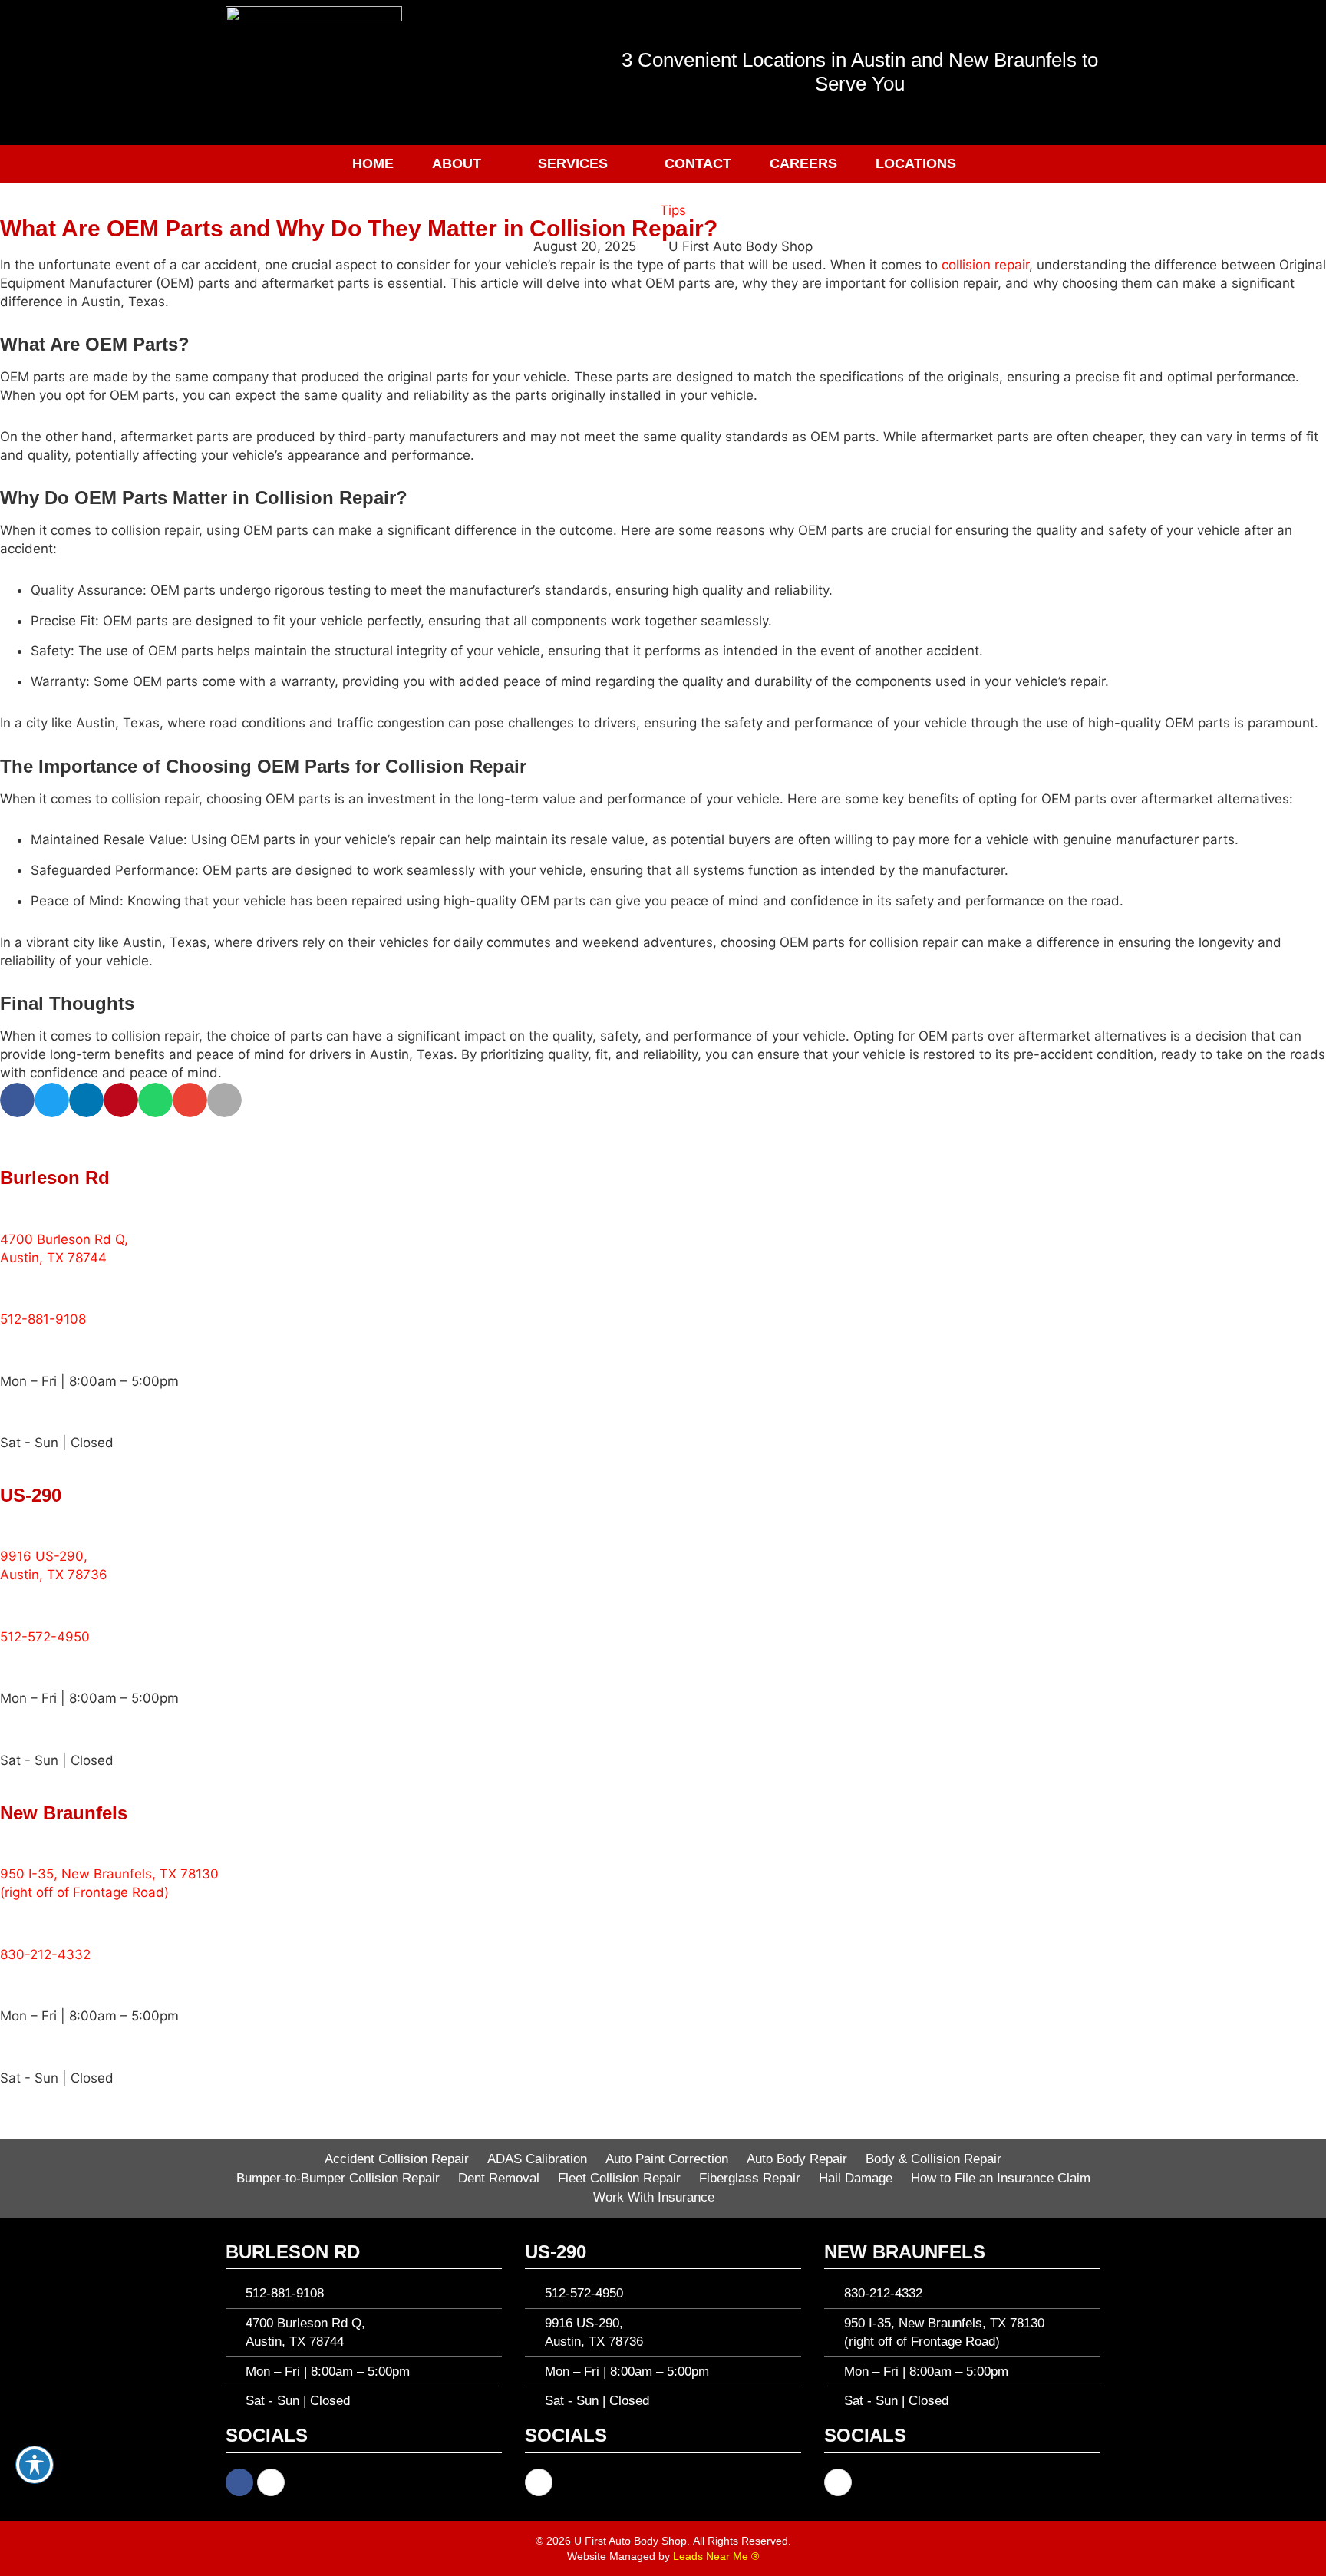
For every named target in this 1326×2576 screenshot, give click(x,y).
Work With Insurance (654, 2197)
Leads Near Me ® (716, 2556)
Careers (803, 163)
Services (573, 163)
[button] (52, 1100)
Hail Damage (856, 2178)
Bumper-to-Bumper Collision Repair (338, 2178)
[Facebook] (239, 2482)
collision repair (985, 265)
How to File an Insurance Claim (1001, 2178)
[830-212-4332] (19, 1921)
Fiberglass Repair (750, 2178)
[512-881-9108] (19, 1286)
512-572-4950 (45, 1637)
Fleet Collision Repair (619, 2178)
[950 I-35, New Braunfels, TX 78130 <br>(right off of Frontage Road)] (19, 1841)
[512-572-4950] (19, 1604)
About (457, 163)
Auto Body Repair (797, 2159)
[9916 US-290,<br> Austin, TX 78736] (19, 1524)
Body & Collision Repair (933, 2159)
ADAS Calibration (537, 2159)
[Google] (271, 2482)
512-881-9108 (43, 1319)
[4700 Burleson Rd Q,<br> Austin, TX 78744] (19, 1206)
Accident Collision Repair (397, 2159)
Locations (916, 163)
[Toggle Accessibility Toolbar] (35, 2465)
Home (373, 163)
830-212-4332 (45, 1954)
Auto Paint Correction (667, 2159)
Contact (698, 163)
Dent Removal (499, 2178)
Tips (673, 210)
